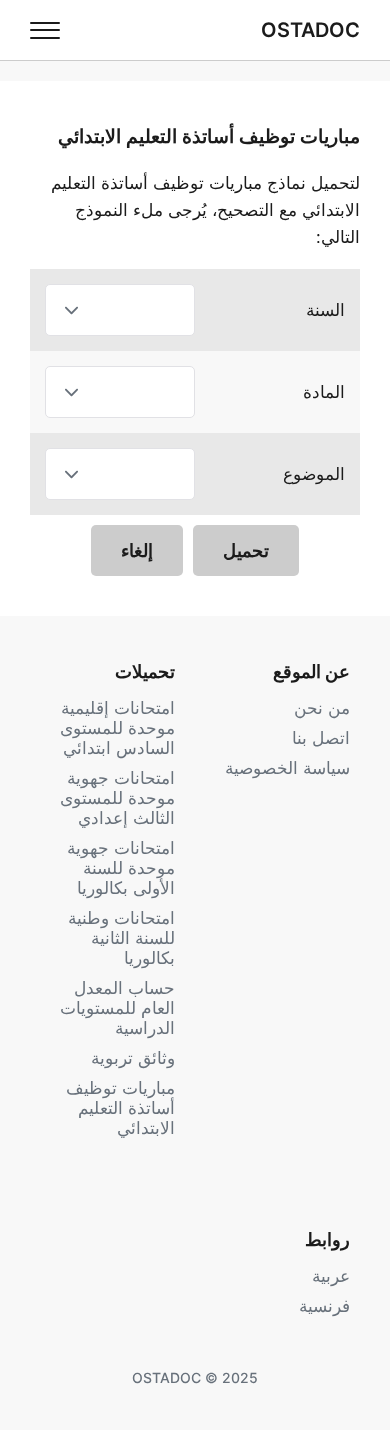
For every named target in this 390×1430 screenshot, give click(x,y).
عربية (331, 1276)
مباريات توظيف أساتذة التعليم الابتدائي (120, 1108)
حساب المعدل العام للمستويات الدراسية (117, 1008)
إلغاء (137, 550)
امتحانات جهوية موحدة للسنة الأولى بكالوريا (121, 868)
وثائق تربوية (133, 1058)
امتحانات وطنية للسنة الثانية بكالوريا (121, 938)
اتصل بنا (321, 738)
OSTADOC (310, 30)
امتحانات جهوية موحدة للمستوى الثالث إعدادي (117, 798)
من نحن (322, 708)
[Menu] (45, 30)
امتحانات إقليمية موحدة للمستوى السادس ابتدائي (117, 728)
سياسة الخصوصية (287, 768)
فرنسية (324, 1306)
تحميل (246, 550)
